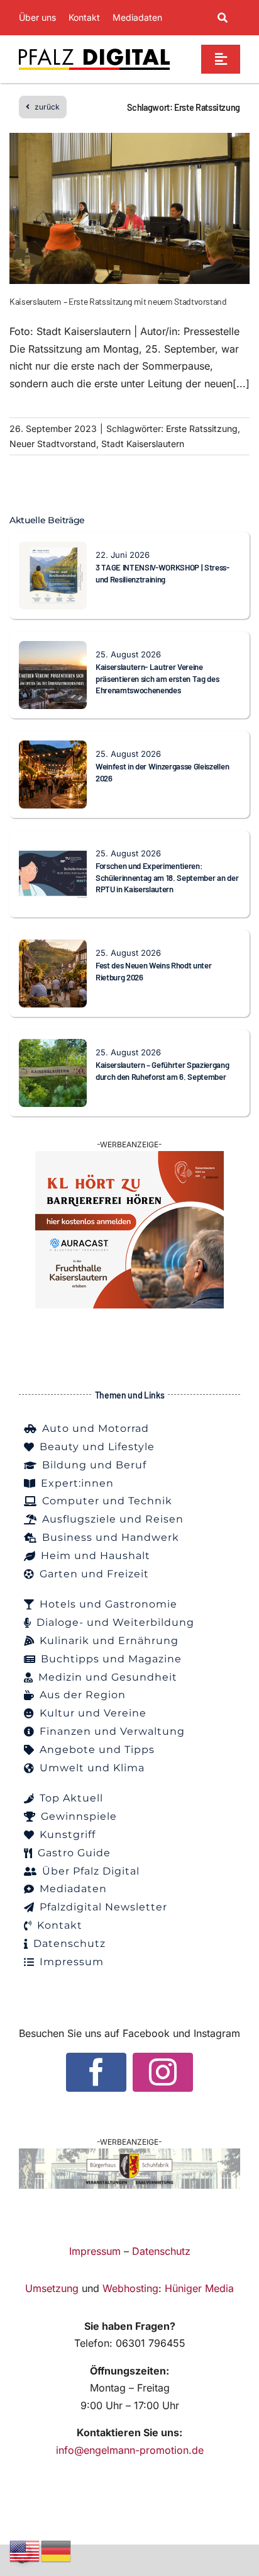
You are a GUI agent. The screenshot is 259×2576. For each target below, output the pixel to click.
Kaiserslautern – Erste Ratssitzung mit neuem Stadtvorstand (118, 301)
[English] (25, 2550)
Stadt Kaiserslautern (143, 444)
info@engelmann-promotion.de (130, 2450)
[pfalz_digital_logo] (94, 52)
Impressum (95, 2251)
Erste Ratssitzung (202, 428)
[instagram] (163, 2072)
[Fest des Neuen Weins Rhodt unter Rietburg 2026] (53, 948)
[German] (57, 2550)
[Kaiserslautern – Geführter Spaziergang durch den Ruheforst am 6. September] (53, 1047)
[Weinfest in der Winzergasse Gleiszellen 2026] (53, 749)
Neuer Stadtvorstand (53, 444)
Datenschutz (161, 2251)
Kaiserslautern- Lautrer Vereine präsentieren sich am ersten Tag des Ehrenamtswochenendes (157, 678)
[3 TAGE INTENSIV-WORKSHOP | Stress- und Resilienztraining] (53, 550)
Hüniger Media (199, 2288)
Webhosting (130, 2288)
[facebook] (96, 2072)
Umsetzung (52, 2288)
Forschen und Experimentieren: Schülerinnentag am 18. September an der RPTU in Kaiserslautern (167, 877)
